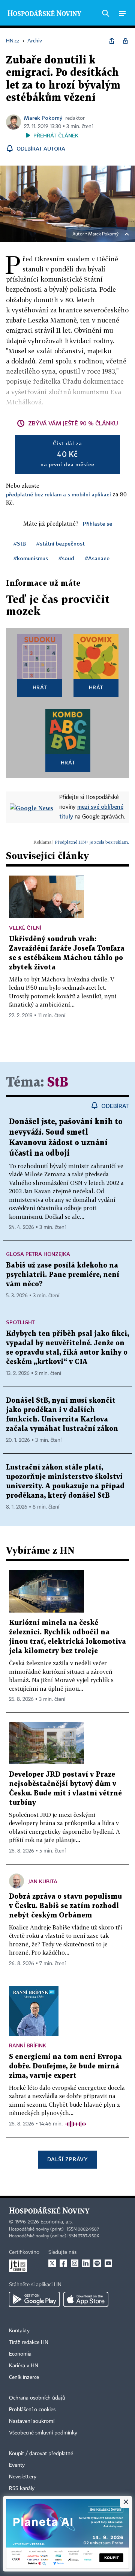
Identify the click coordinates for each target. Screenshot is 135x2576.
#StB (20, 543)
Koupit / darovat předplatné (41, 2454)
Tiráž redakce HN (29, 2342)
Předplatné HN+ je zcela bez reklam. (92, 842)
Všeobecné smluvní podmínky (43, 2433)
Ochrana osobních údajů (37, 2398)
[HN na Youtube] (108, 2263)
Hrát (40, 687)
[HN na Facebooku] (63, 2263)
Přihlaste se (97, 524)
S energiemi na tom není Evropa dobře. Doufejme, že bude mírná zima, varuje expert (65, 2066)
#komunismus (31, 558)
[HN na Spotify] (97, 2263)
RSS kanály (22, 2489)
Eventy (17, 2465)
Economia (20, 2354)
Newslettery (23, 2477)
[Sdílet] (112, 41)
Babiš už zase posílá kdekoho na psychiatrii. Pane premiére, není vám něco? (63, 1275)
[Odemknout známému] (125, 41)
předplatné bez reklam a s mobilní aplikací (58, 494)
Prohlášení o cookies (32, 2410)
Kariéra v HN (24, 2366)
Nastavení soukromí (32, 2421)
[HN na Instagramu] (75, 2263)
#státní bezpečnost (61, 543)
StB (58, 1083)
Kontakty (19, 2331)
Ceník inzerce (24, 2377)
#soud (66, 558)
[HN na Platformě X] (52, 2263)
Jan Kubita (43, 1881)
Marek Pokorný (43, 118)
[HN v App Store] (86, 2299)
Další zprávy (67, 2159)
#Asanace (97, 558)
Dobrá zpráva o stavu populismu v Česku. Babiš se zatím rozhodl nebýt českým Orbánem (65, 1906)
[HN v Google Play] (34, 2299)
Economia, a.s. (57, 2222)
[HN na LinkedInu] (86, 2263)
